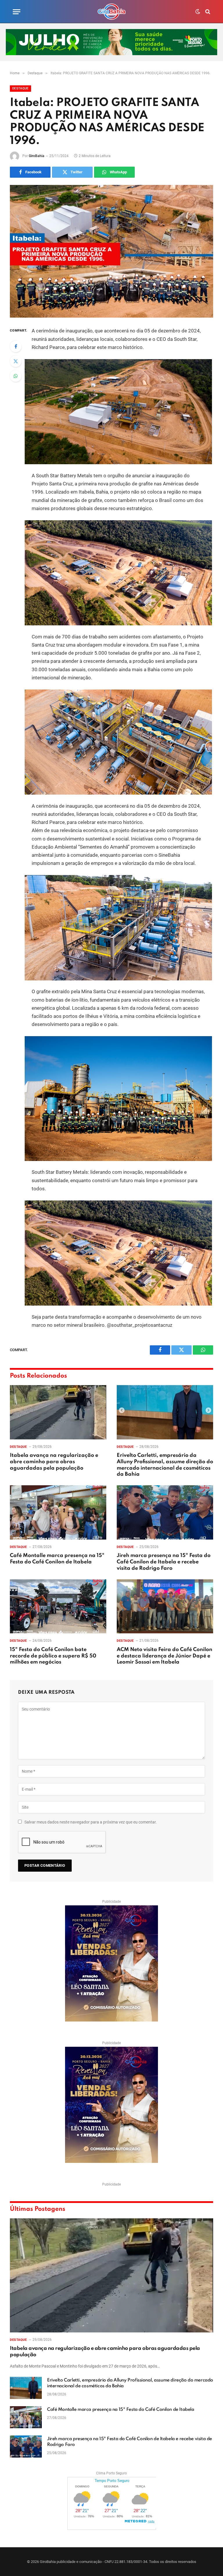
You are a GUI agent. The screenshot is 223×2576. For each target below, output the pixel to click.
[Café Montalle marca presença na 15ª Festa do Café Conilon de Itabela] (58, 1512)
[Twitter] (16, 361)
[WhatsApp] (16, 376)
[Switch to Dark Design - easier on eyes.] (198, 12)
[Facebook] (16, 346)
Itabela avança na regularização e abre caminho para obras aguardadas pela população (54, 1462)
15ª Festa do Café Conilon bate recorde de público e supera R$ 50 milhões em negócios (53, 1656)
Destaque (20, 88)
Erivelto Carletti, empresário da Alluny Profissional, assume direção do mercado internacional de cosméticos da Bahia (165, 1465)
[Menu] (17, 12)
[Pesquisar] (207, 12)
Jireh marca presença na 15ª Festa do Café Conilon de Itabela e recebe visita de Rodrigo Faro (164, 1562)
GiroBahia (37, 156)
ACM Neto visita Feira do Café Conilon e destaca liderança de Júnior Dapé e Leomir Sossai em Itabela (164, 1656)
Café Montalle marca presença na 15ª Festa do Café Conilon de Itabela (57, 1559)
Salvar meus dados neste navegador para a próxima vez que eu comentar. (91, 1822)
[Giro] (111, 12)
